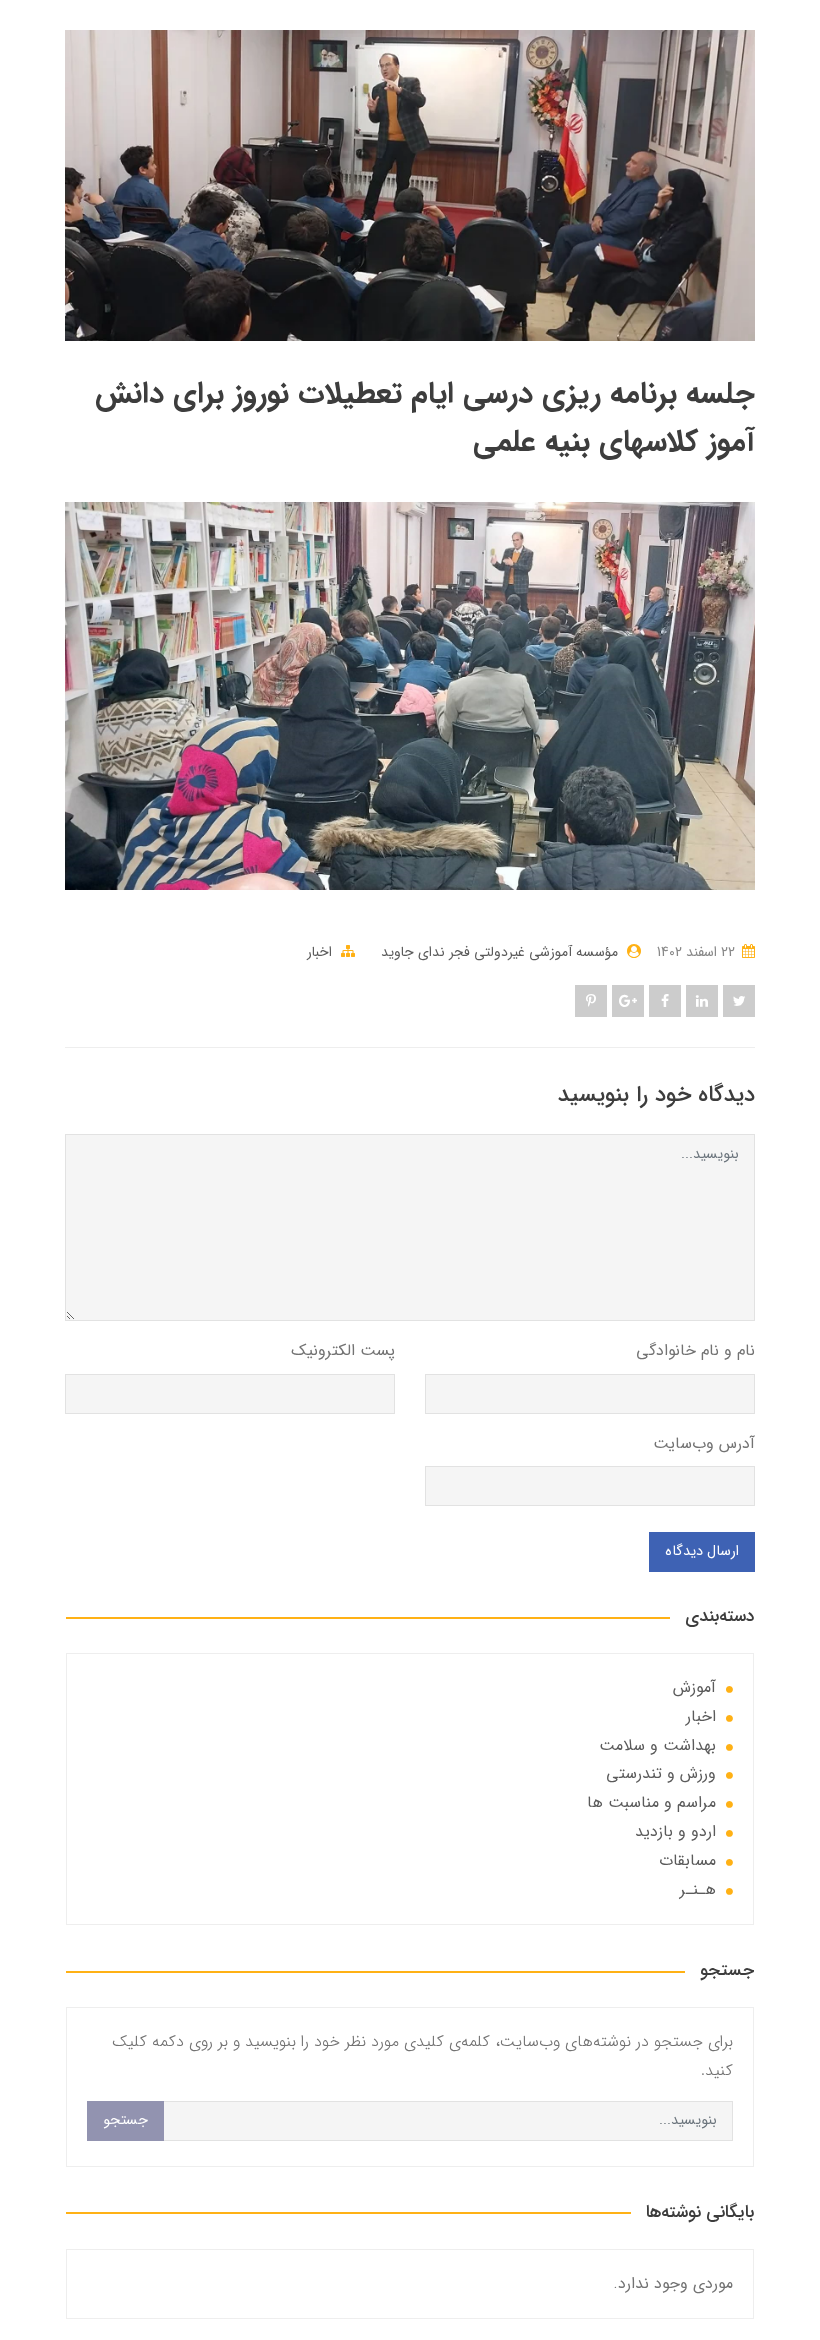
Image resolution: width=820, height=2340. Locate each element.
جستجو (125, 2120)
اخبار (319, 952)
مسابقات (687, 1860)
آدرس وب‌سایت (704, 1443)
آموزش (694, 1687)
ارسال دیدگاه (702, 1551)
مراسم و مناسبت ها (651, 1802)
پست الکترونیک (343, 1350)
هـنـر (698, 1889)
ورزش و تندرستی (661, 1773)
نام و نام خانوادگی (695, 1350)
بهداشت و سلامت (657, 1745)
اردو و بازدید (675, 1831)
